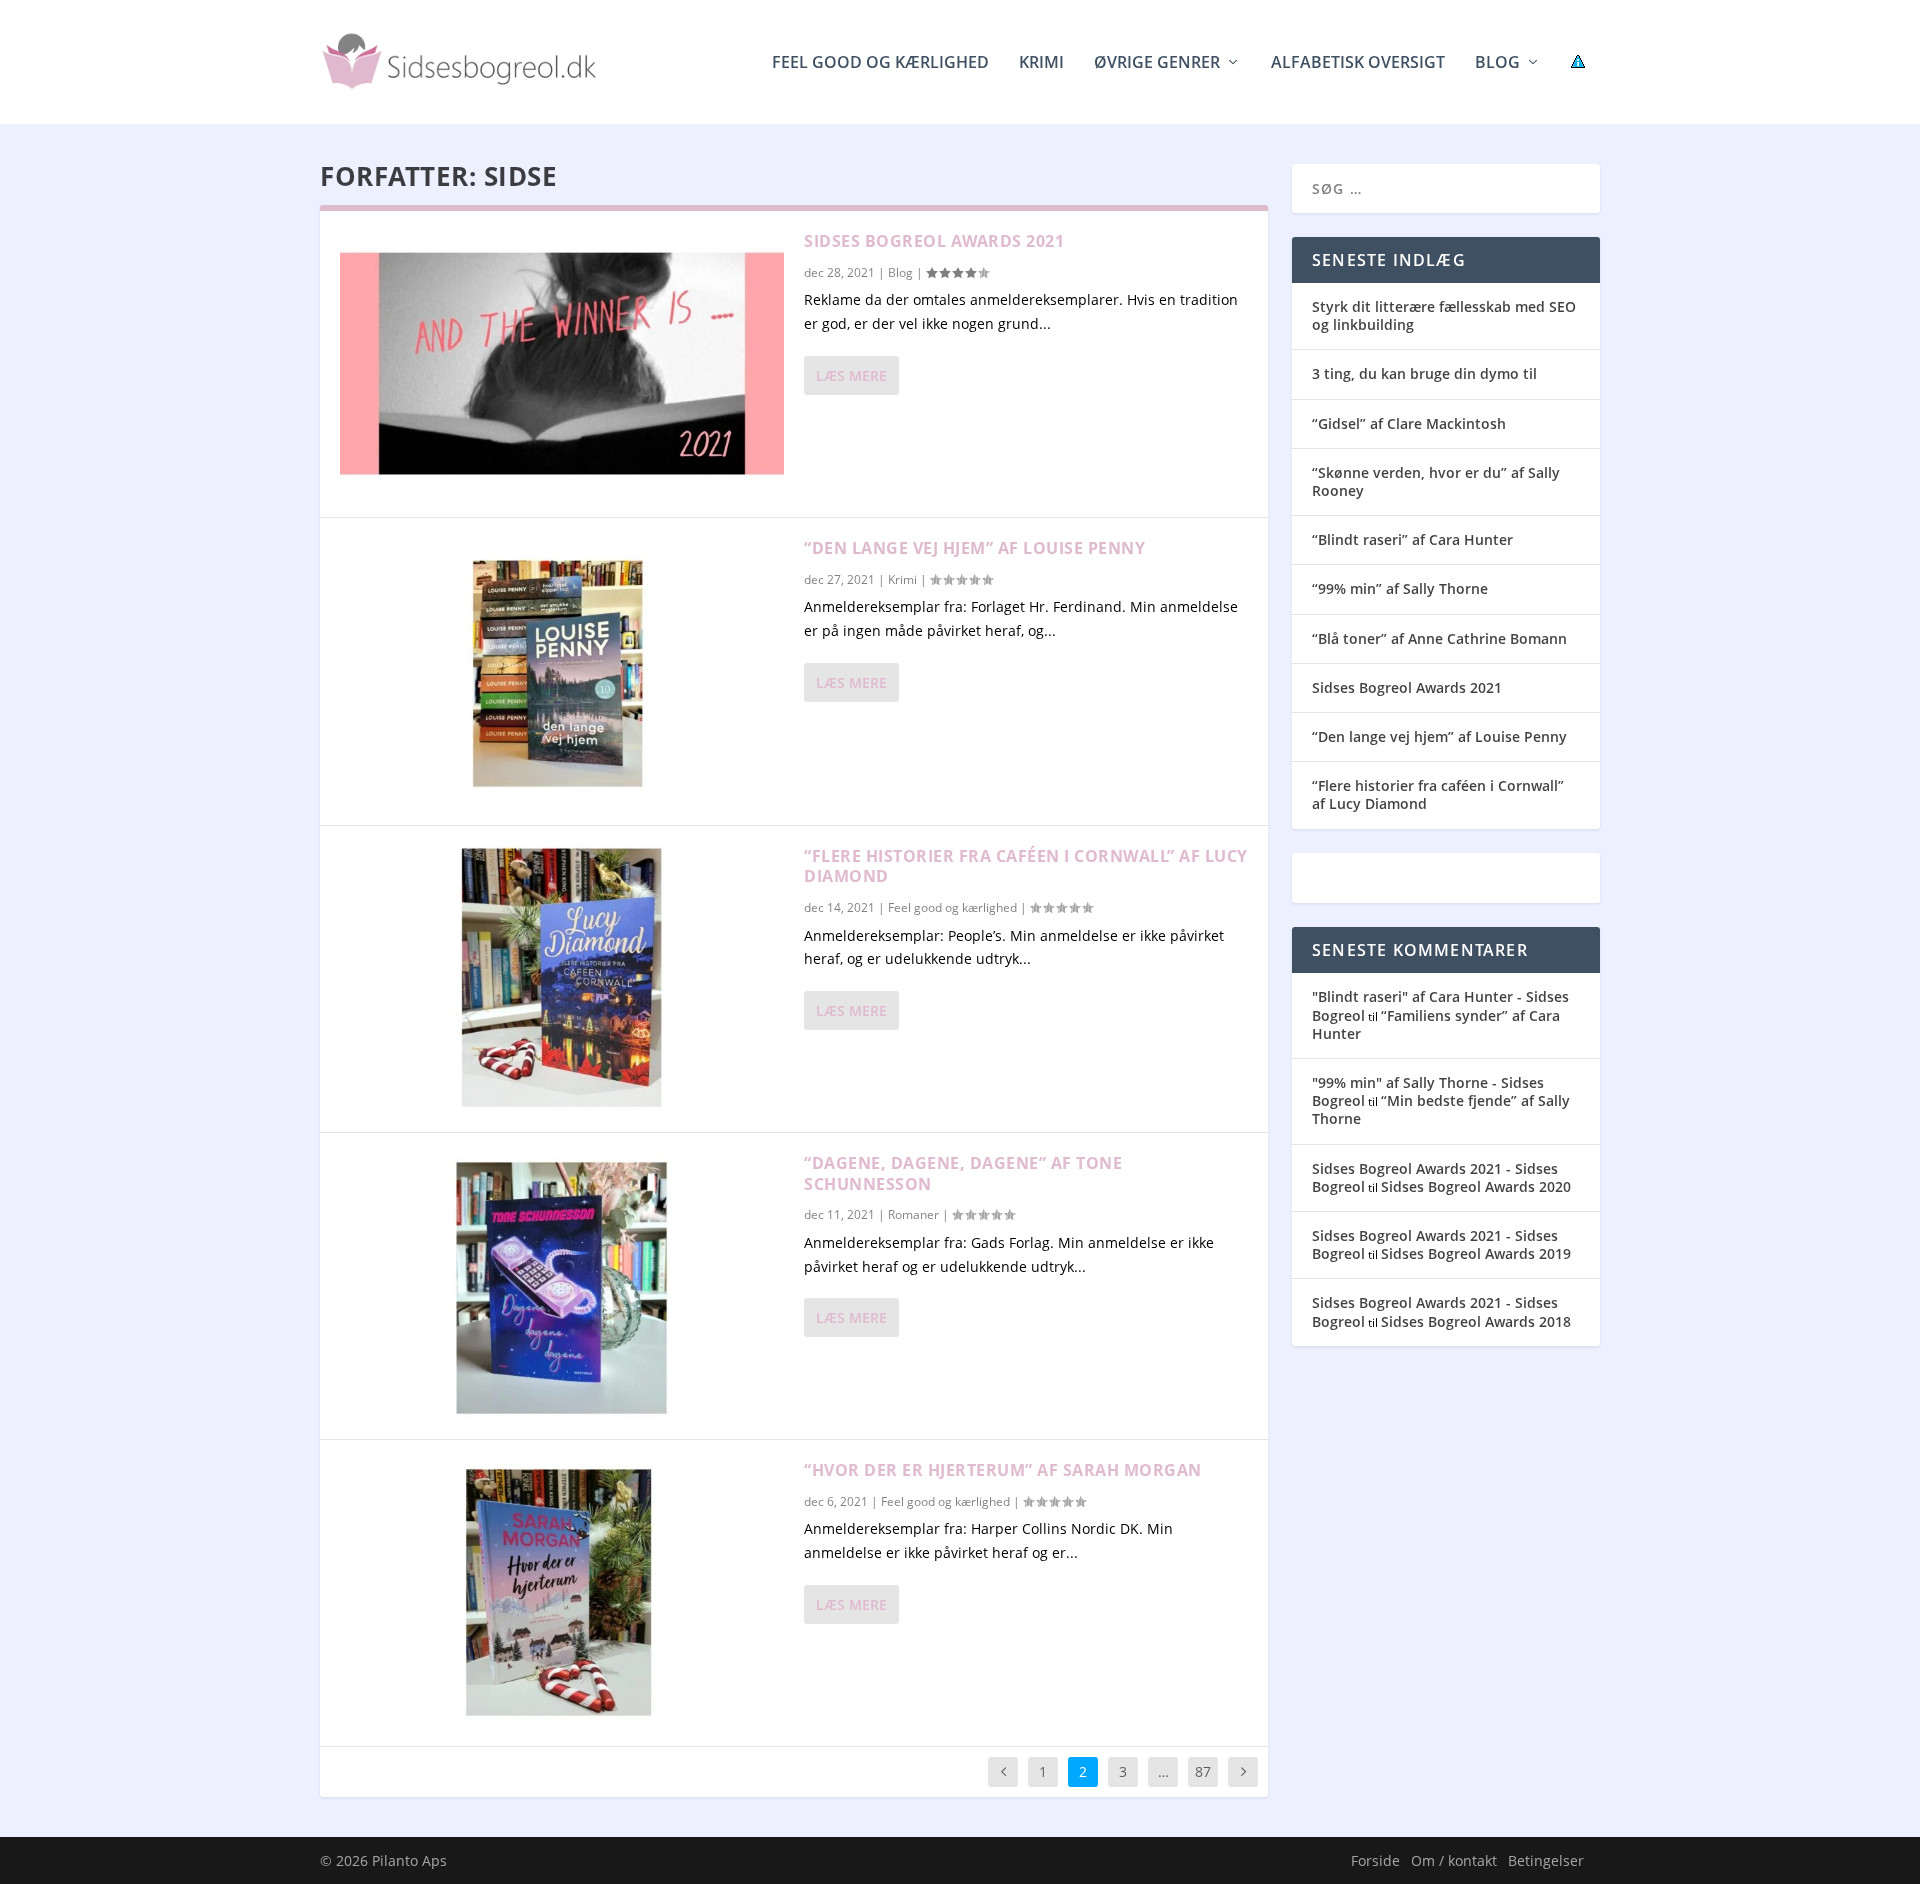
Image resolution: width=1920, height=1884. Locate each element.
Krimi (1041, 63)
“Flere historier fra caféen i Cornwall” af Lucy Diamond (1026, 866)
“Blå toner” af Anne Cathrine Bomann (1439, 638)
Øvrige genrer (1157, 63)
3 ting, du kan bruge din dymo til (1424, 373)
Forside (1375, 1860)
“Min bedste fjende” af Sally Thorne (1441, 1109)
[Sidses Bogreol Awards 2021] (562, 364)
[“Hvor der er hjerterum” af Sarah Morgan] (562, 1593)
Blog (1497, 63)
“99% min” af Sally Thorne (1400, 588)
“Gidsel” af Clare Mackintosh (1409, 423)
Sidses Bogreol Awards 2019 (1476, 1253)
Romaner (913, 1214)
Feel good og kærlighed (880, 63)
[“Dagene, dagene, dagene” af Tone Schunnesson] (562, 1286)
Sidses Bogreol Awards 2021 (934, 241)
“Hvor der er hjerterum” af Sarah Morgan (1003, 1470)
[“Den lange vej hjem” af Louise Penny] (562, 671)
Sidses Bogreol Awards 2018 (1476, 1321)
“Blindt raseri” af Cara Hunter (1412, 539)
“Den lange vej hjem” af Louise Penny (974, 548)
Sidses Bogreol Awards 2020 (1476, 1186)
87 (1203, 1771)
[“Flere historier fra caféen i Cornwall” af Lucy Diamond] (562, 979)
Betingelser (1546, 1860)
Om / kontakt (1454, 1860)
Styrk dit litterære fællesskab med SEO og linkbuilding (1444, 315)
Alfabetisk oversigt (1358, 63)
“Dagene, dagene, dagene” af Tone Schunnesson (963, 1173)
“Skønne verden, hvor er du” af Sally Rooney (1436, 481)
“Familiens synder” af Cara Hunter (1436, 1024)
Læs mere (851, 375)
